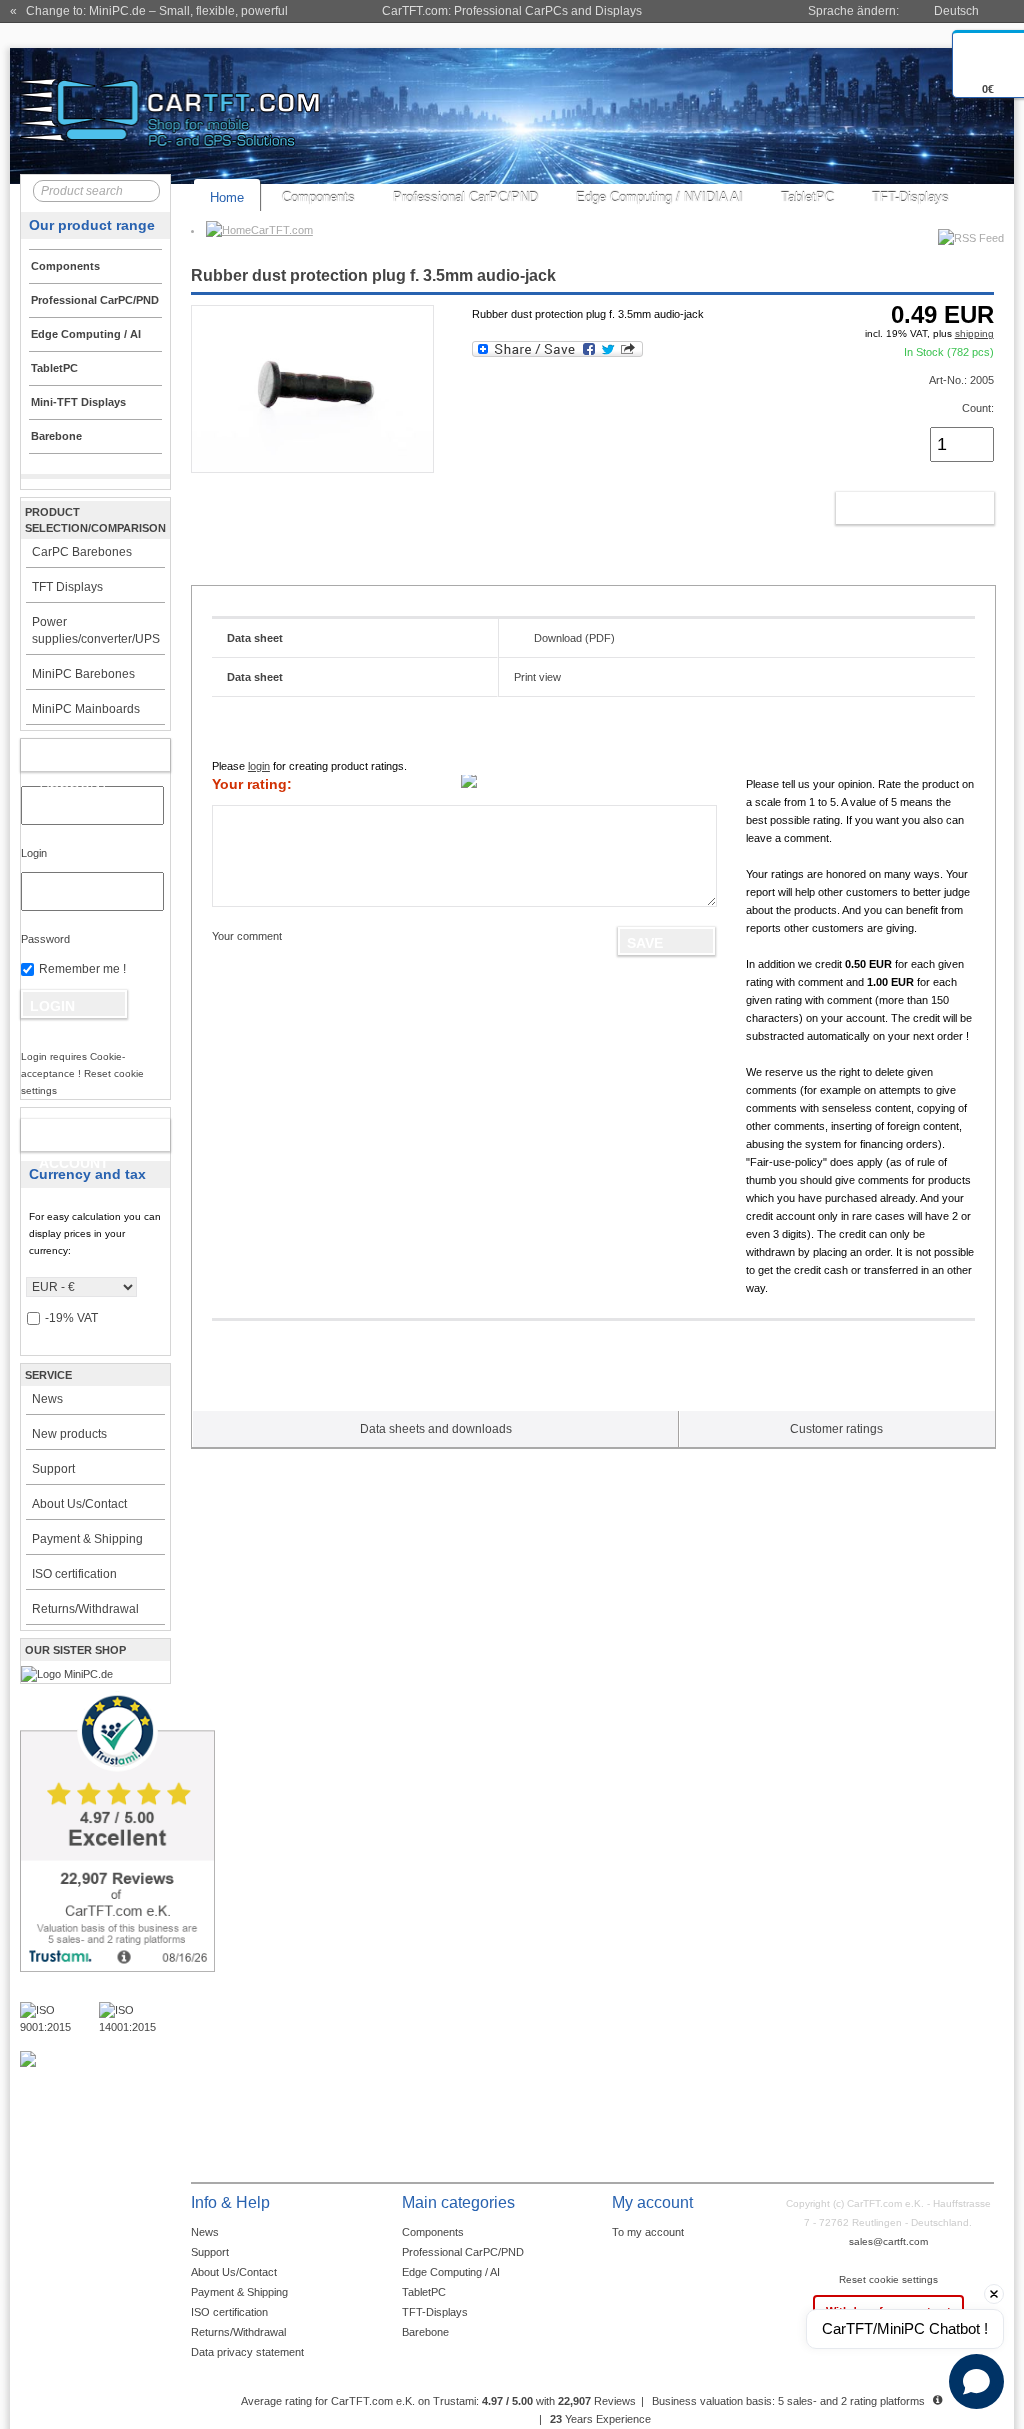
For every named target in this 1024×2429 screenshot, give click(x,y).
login (259, 766)
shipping (974, 333)
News (47, 1399)
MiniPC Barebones (83, 674)
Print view (537, 677)
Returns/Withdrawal (85, 1609)
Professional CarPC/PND (465, 197)
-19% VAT (71, 1318)
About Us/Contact (79, 1504)
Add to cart (893, 508)
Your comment (247, 936)
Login (34, 853)
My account (74, 759)
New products (69, 1434)
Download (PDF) (574, 638)
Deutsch (956, 11)
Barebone (425, 2332)
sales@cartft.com (888, 2241)
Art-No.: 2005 (961, 380)
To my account (648, 2232)
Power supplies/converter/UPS (96, 630)
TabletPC (807, 197)
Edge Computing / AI (451, 2272)
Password (45, 939)
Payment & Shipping (87, 1539)
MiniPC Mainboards (86, 709)
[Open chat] (976, 2381)
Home (227, 197)
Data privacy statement (247, 2352)
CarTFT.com (282, 230)
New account (74, 1139)
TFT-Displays (910, 197)
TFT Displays (67, 587)
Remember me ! (82, 969)
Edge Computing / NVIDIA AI (659, 197)
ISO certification (74, 1574)
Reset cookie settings (888, 2279)
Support (53, 1469)
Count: (978, 408)
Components (318, 197)
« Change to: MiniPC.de (149, 11)
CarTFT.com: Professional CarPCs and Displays (512, 11)
